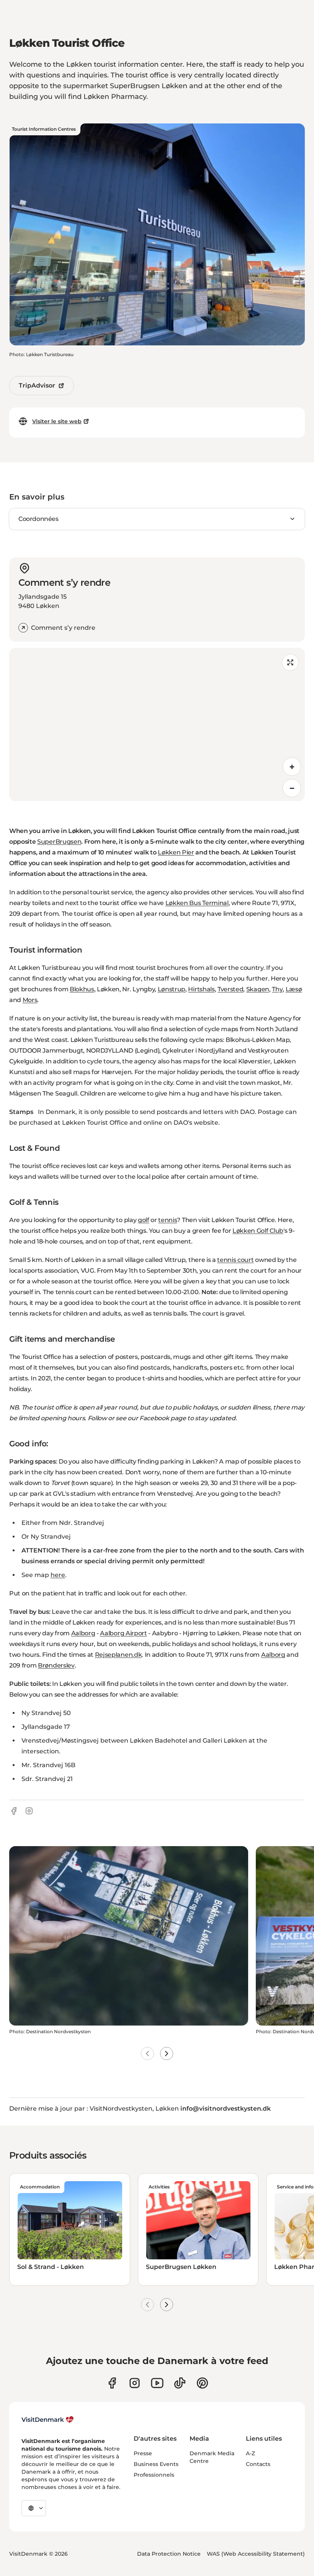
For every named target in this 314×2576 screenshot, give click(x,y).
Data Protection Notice (169, 2554)
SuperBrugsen (59, 842)
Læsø (294, 989)
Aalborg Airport (123, 1633)
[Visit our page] (135, 2383)
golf (144, 1220)
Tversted (230, 989)
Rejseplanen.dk (119, 1655)
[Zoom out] (292, 788)
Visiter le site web (57, 421)
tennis (168, 1220)
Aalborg (83, 1633)
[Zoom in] (292, 767)
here (58, 1575)
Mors (30, 1000)
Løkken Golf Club (258, 1231)
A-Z (250, 2453)
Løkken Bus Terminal (197, 903)
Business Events (156, 2464)
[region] (157, 724)
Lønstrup (172, 989)
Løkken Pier (176, 852)
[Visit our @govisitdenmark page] (180, 2383)
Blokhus (82, 989)
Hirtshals (201, 989)
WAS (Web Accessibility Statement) (256, 2554)
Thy (277, 989)
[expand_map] (290, 662)
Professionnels (154, 2475)
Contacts (258, 2464)
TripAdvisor (37, 385)
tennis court (235, 1260)
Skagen (258, 989)
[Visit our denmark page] (112, 2383)
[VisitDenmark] (48, 2420)
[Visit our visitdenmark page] (157, 2383)
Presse (143, 2453)
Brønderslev (56, 1665)
